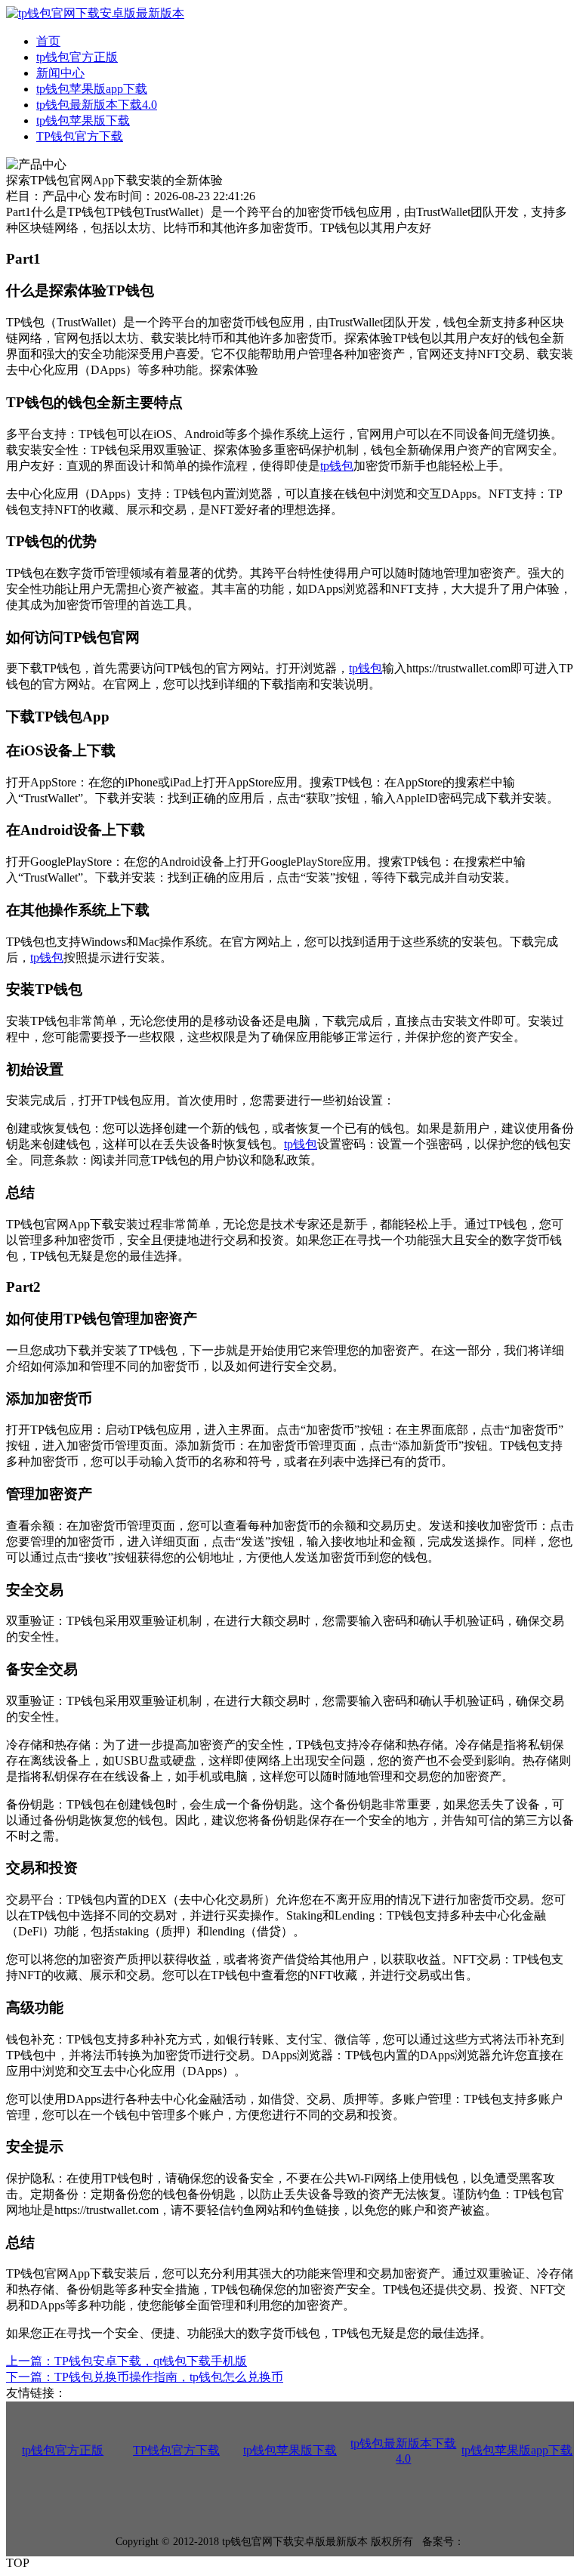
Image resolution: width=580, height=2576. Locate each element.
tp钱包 (337, 466)
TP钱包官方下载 (80, 136)
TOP (18, 2563)
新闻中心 (60, 73)
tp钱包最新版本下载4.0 (97, 105)
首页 (48, 41)
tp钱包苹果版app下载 (92, 89)
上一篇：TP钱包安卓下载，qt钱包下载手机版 (126, 2361)
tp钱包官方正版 (77, 57)
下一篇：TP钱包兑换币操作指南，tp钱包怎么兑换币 (145, 2377)
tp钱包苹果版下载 (83, 120)
